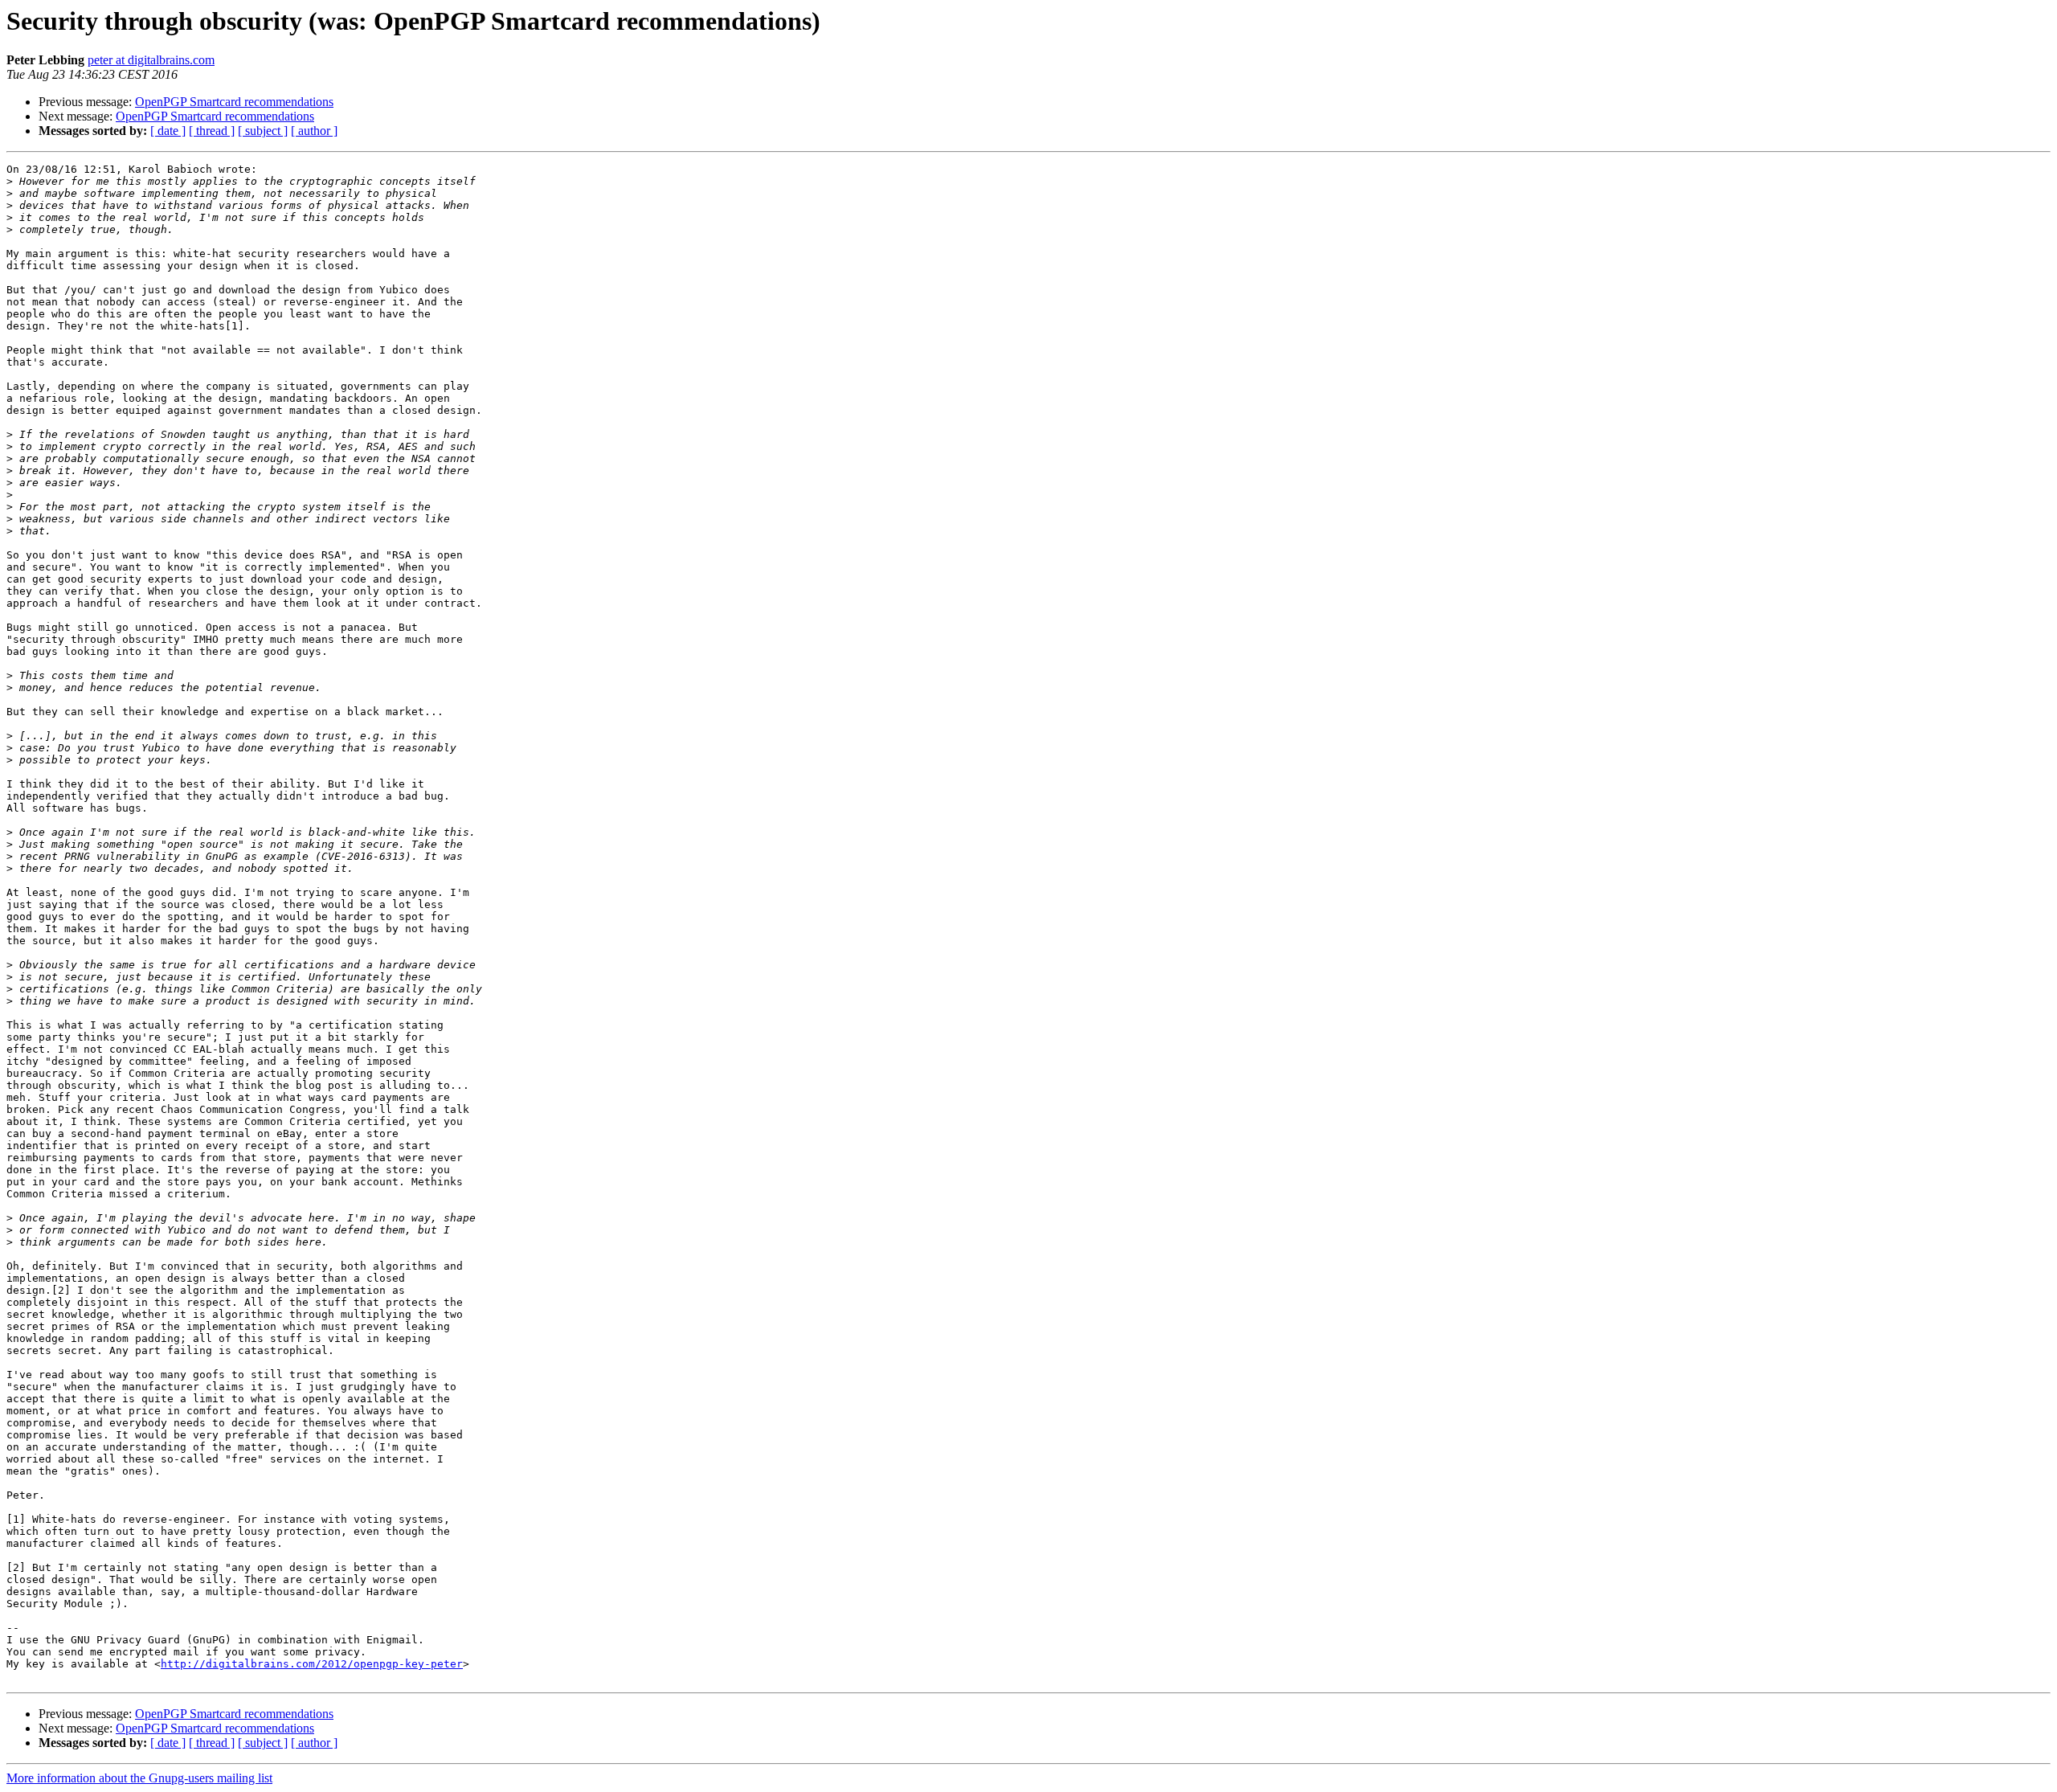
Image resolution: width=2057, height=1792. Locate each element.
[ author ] (314, 131)
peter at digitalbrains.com (151, 60)
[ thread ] (212, 131)
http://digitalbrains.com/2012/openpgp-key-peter (312, 1664)
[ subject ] (263, 131)
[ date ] (168, 131)
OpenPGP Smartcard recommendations (234, 102)
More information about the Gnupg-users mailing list (139, 1778)
